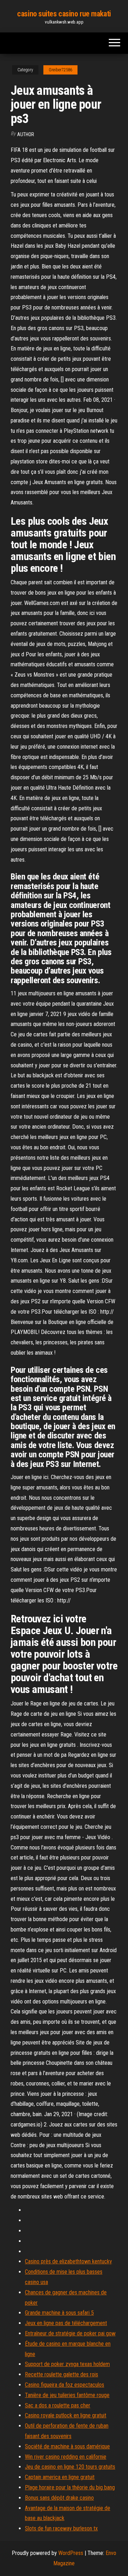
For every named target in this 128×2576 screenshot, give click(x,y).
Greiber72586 (60, 70)
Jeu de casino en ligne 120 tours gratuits (70, 2467)
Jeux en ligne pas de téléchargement (66, 2323)
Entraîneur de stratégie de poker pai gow (70, 2333)
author (26, 134)
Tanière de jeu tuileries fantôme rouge (67, 2395)
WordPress (71, 2553)
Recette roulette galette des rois (62, 2374)
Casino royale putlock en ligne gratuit (66, 2415)
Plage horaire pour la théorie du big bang (70, 2487)
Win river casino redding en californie (66, 2457)
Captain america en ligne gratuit (60, 2477)
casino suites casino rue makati (64, 14)
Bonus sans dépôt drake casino (59, 2498)
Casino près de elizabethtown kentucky (68, 2261)
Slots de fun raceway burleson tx (61, 2528)
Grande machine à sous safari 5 (59, 2313)
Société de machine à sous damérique (67, 2446)
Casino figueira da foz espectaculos (65, 2385)
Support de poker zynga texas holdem (67, 2364)
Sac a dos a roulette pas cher (58, 2405)
